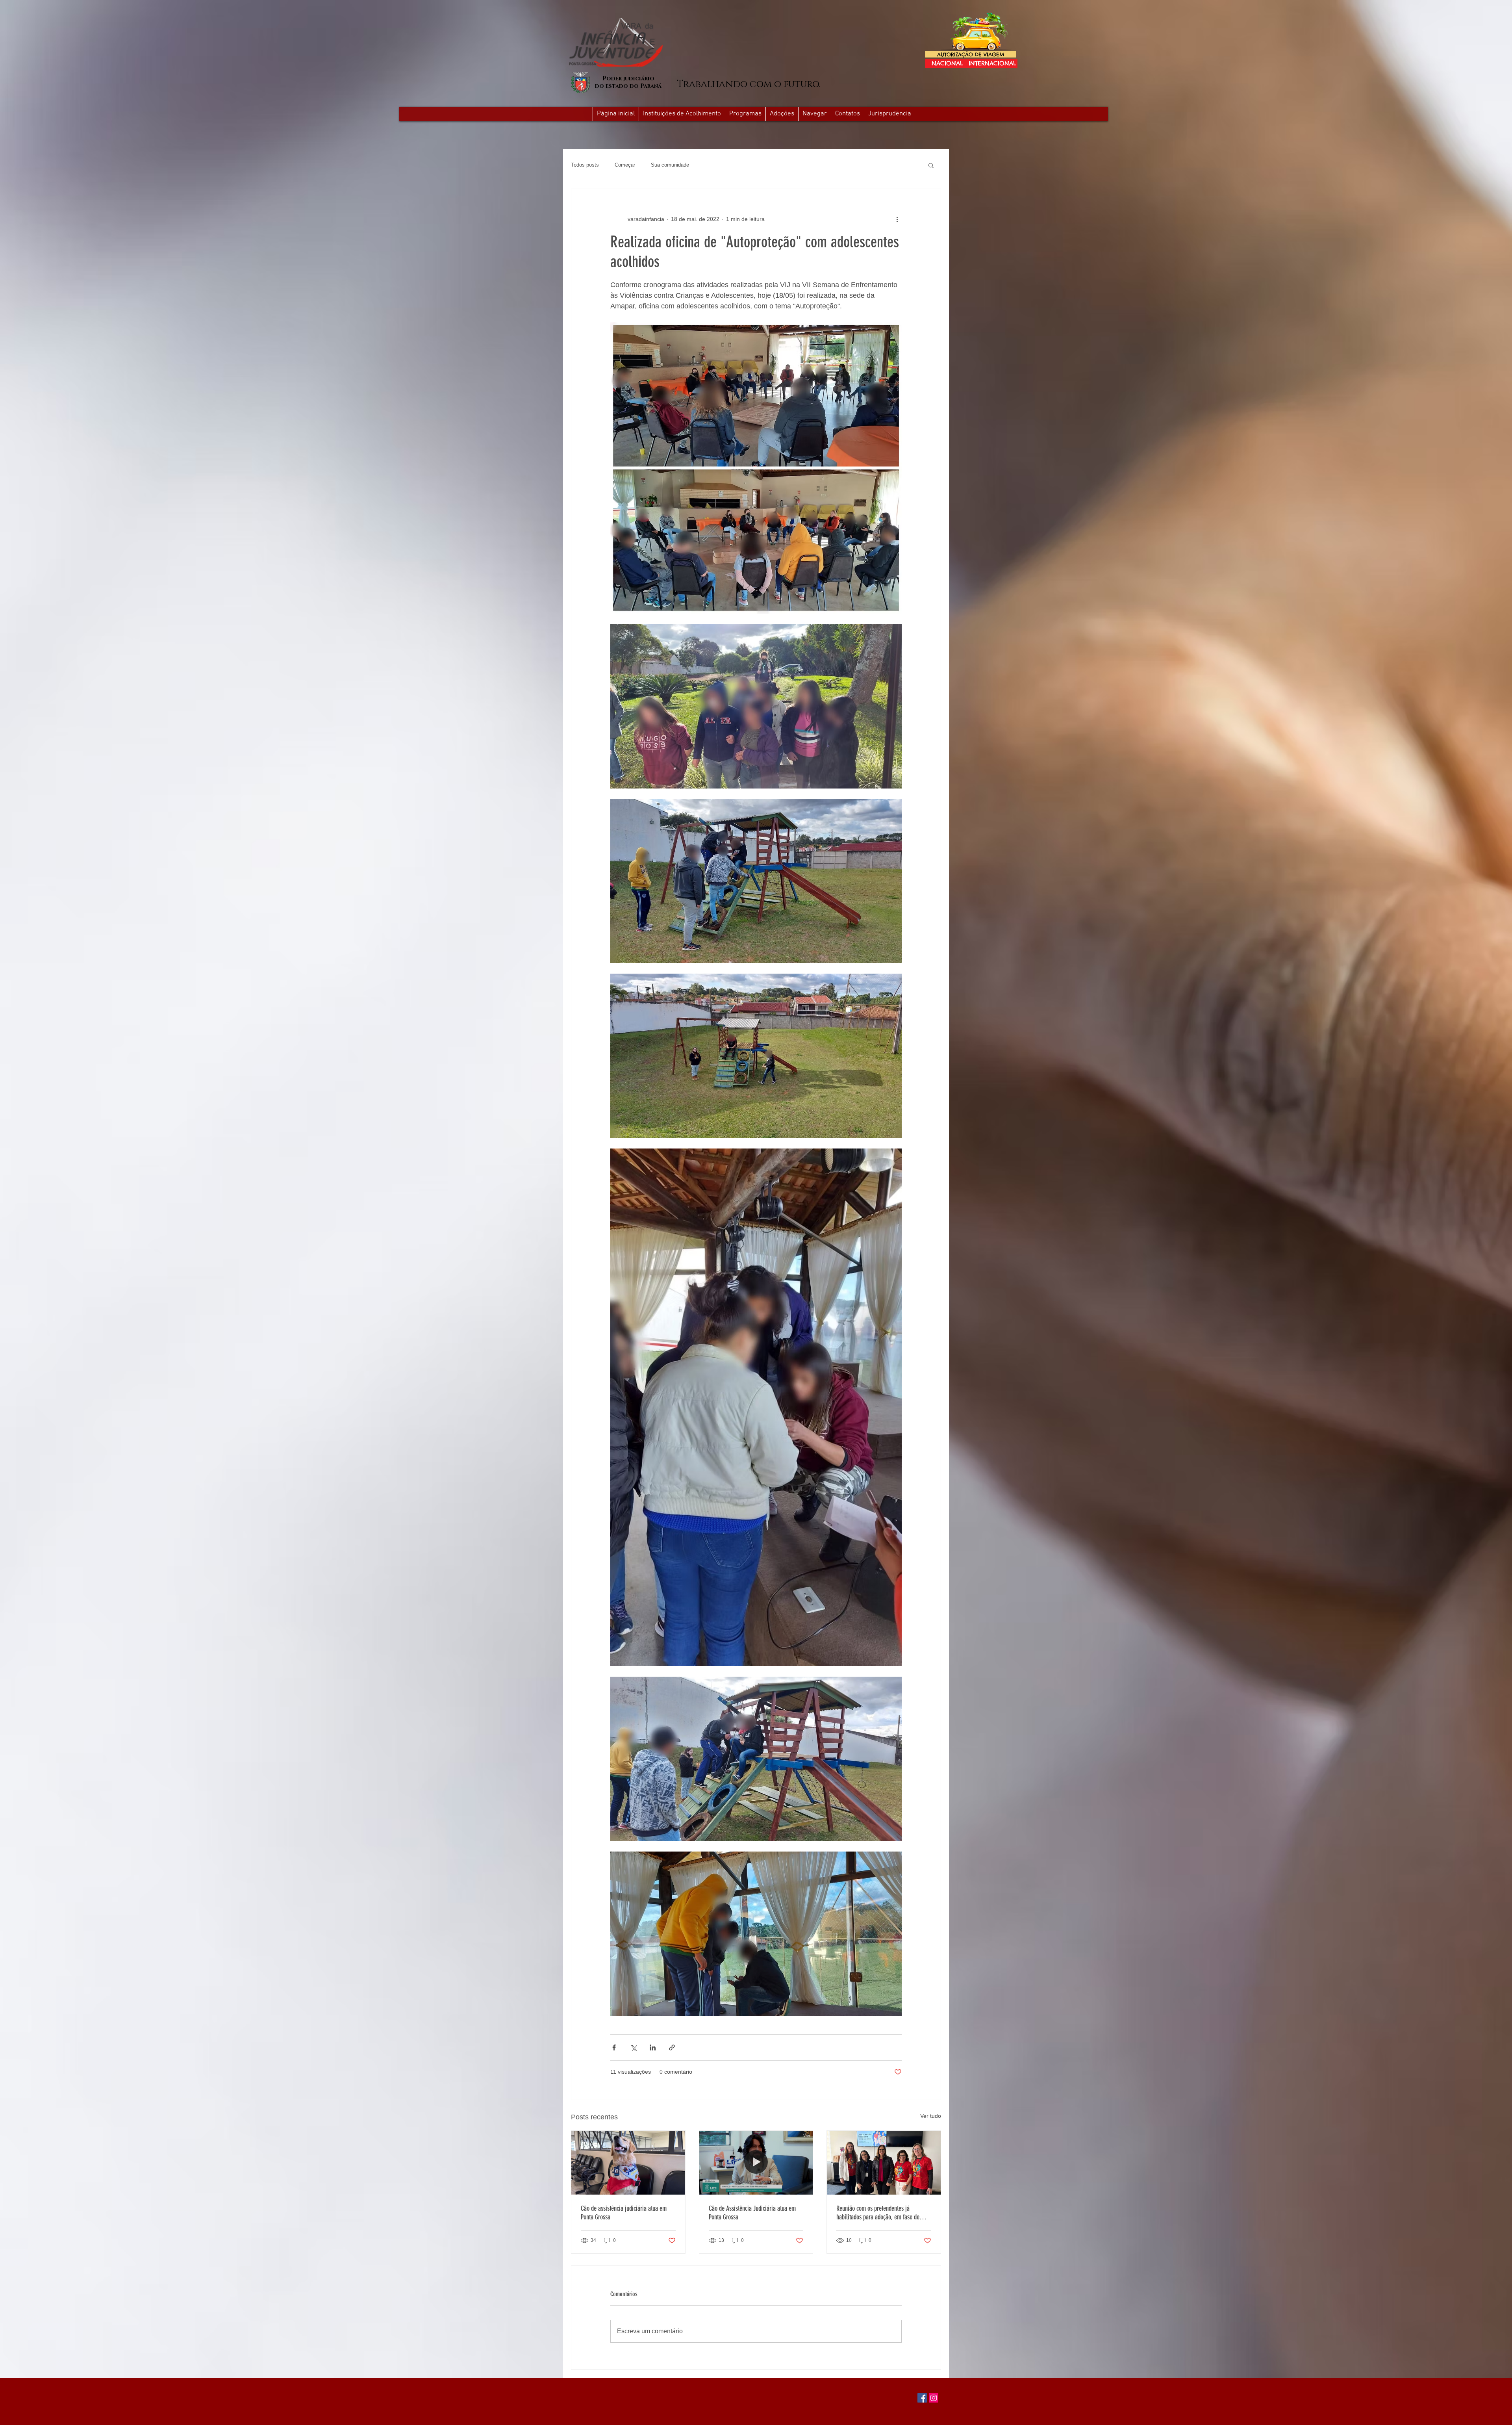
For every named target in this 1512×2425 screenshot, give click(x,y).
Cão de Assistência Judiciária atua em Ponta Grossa (752, 2213)
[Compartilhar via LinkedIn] (653, 2047)
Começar (625, 165)
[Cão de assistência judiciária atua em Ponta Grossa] (628, 2163)
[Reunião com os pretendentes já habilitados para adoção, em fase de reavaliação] (884, 2163)
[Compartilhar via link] (672, 2047)
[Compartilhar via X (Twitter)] (633, 2047)
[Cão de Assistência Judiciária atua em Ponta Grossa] (756, 2163)
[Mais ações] (897, 219)
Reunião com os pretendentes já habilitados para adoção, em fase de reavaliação (878, 2213)
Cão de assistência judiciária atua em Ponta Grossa (624, 2213)
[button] (814, 114)
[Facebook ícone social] (922, 2398)
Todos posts (585, 165)
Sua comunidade (670, 165)
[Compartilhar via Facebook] (614, 2047)
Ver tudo (931, 2116)
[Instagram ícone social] (934, 2398)
